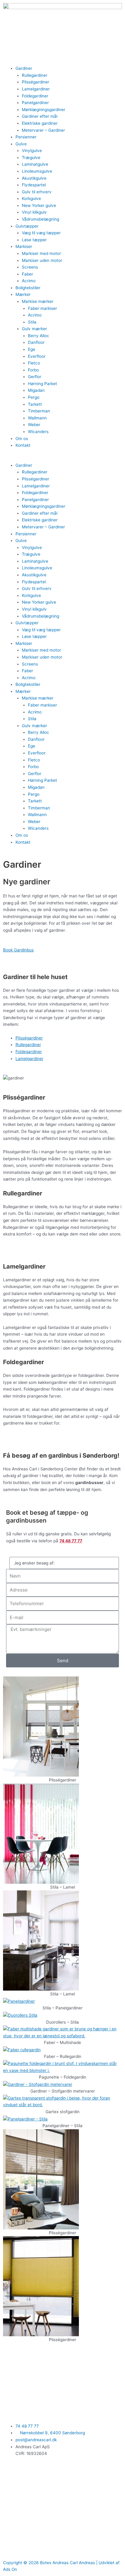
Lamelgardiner (29, 1059)
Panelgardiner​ (35, 103)
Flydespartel (34, 185)
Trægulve (31, 158)
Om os (22, 439)
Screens (30, 267)
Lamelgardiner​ (36, 89)
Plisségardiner (29, 1038)
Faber (27, 274)
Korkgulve (31, 198)
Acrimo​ (29, 281)
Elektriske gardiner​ (40, 123)
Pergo (34, 397)
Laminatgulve (35, 164)
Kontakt (23, 445)
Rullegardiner (35, 75)
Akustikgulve (34, 178)
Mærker (23, 294)
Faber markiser (42, 308)
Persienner (26, 137)
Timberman (39, 411)
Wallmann (37, 418)
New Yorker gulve (39, 205)
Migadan (36, 390)
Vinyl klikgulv (34, 212)
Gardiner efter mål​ (40, 116)
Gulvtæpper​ (27, 226)
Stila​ (32, 322)
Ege (32, 349)
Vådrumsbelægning (41, 219)
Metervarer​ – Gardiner (43, 130)
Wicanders (38, 432)
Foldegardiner (35, 96)
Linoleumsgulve (37, 171)
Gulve (21, 144)
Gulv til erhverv (37, 192)
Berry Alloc (39, 336)
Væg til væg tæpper (41, 233)
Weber (34, 425)
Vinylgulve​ (32, 151)
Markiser (24, 246)
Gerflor (35, 377)
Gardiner (24, 68)
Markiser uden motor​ (42, 260)
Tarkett (35, 404)
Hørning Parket (42, 384)
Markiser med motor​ (41, 253)
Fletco (34, 363)
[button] (62, 458)
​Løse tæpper (34, 240)
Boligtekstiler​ (28, 288)
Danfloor (36, 342)
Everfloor (37, 356)
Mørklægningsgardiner (44, 110)
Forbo (33, 370)
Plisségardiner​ (35, 82)
